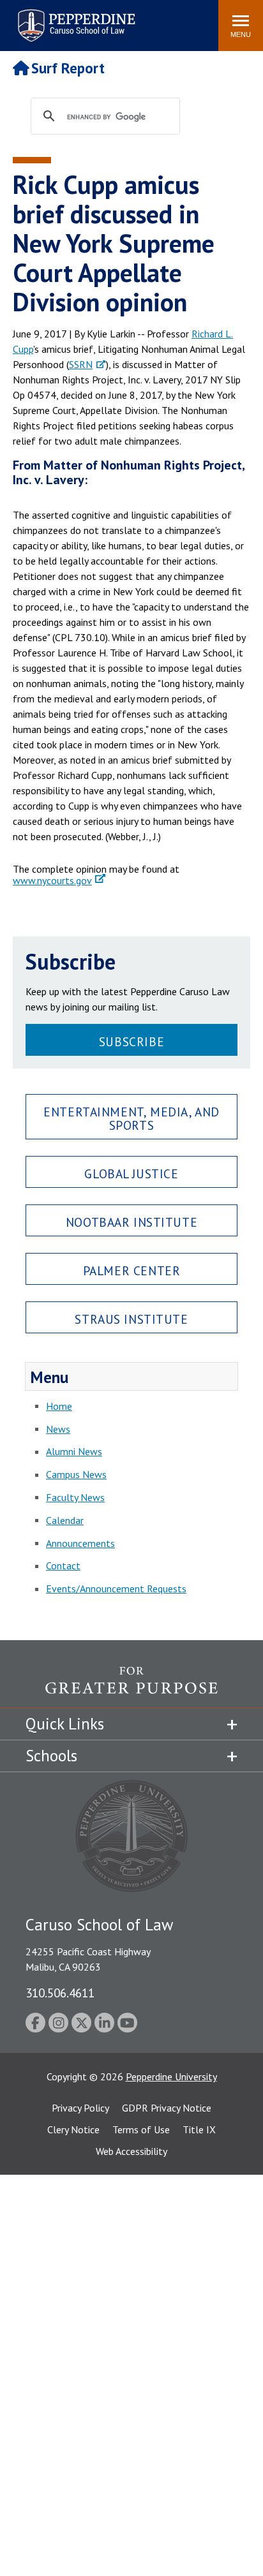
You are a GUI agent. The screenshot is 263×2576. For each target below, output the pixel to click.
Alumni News (74, 1451)
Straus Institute (131, 1319)
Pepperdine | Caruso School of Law (74, 18)
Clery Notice (73, 2129)
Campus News (76, 1474)
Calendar (65, 1520)
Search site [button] (35, 19)
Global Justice (131, 1173)
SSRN (81, 364)
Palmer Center (132, 1270)
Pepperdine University (171, 2076)
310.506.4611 (60, 1993)
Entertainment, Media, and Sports (131, 1118)
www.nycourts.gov (52, 880)
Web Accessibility (131, 2151)
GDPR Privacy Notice (167, 2108)
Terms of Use (141, 2129)
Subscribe (131, 1041)
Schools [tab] (51, 1756)
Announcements (80, 1543)
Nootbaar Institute (131, 1222)
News (58, 1429)
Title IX (199, 2129)
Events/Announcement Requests (116, 1588)
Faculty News (75, 1497)
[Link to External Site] (131, 1687)
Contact (63, 1566)
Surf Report (68, 68)
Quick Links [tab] (65, 1724)
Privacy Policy (80, 2108)
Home (59, 1406)
